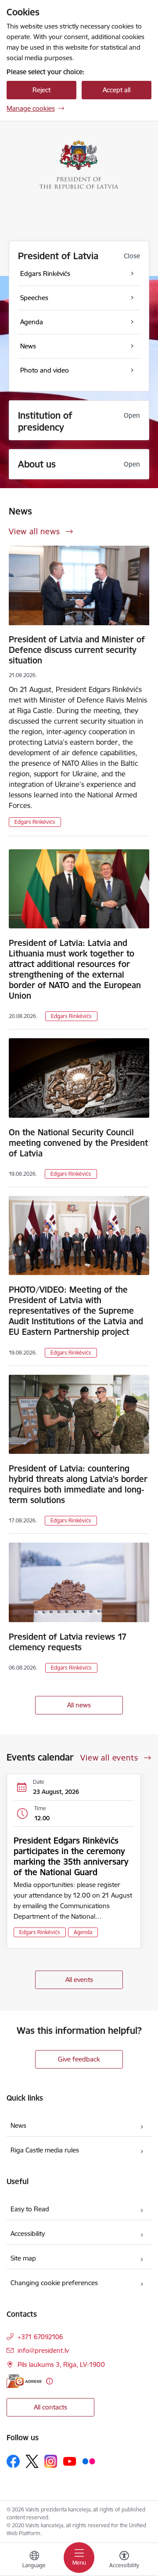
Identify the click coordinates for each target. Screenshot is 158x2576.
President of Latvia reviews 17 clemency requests (68, 1642)
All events (79, 1980)
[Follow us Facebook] (13, 2461)
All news (79, 1705)
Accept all (117, 90)
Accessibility (28, 2234)
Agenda (83, 1932)
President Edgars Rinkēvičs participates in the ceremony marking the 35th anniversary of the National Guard (71, 1856)
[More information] (49, 2381)
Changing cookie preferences (54, 2283)
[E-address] (24, 2381)
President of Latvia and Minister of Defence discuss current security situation (77, 650)
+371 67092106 (40, 2337)
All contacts (50, 2407)
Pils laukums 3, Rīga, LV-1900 (61, 2364)
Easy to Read (30, 2209)
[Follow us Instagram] (51, 2461)
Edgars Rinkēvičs (35, 822)
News (18, 2125)
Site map (23, 2258)
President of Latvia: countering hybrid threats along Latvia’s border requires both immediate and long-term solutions (78, 1484)
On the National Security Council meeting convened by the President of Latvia (78, 1143)
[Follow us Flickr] (89, 2461)
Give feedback (79, 2059)
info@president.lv (43, 2350)
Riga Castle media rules (45, 2150)
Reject (41, 90)
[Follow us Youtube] (70, 2461)
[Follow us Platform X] (32, 2461)
